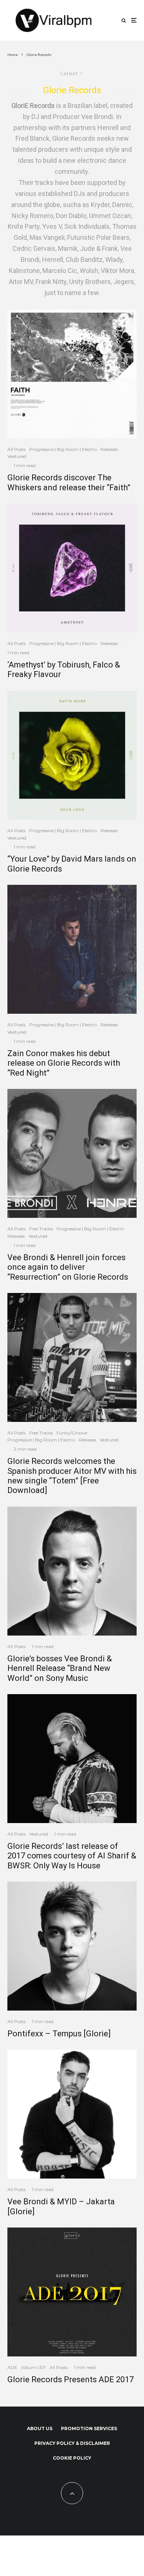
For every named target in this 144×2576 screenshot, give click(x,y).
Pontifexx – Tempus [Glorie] (59, 2034)
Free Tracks (41, 1229)
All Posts (16, 449)
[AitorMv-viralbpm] (72, 1357)
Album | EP (33, 2367)
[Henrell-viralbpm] (72, 1571)
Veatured (17, 456)
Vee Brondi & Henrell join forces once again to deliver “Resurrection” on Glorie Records (68, 1267)
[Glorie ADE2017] (72, 2292)
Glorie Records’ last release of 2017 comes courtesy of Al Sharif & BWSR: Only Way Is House (72, 1856)
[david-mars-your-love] (72, 755)
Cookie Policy (72, 2458)
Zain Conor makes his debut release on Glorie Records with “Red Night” (64, 1063)
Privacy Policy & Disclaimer (72, 2443)
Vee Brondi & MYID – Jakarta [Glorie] (61, 2206)
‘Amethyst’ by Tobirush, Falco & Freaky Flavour (64, 670)
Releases (109, 449)
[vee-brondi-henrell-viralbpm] (72, 1153)
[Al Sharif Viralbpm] (72, 1759)
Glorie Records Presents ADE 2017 (71, 2379)
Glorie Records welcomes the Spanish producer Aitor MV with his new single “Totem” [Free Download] (72, 1476)
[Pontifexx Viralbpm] (72, 1946)
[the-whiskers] (72, 374)
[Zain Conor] (72, 949)
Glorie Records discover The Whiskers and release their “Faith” (69, 482)
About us (40, 2428)
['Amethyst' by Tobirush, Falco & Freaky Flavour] (72, 568)
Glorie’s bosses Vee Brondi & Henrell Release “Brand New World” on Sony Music (60, 1668)
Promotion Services (89, 2428)
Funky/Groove (72, 1433)
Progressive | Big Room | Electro (63, 449)
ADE (12, 2367)
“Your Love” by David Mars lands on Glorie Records (72, 864)
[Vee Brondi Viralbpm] (72, 2114)
